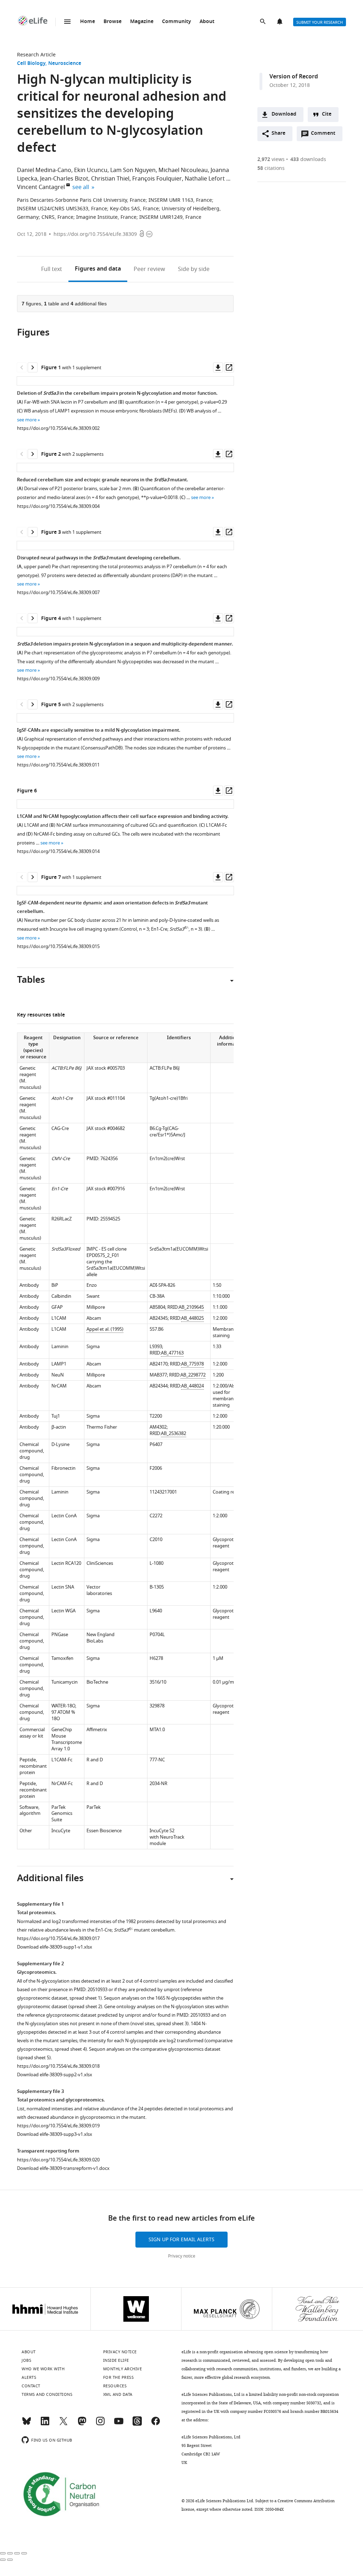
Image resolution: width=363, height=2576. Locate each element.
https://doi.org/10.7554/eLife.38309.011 (58, 765)
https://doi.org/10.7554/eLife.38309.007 (58, 592)
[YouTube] (119, 2424)
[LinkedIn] (45, 2424)
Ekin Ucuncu (91, 170)
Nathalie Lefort (205, 179)
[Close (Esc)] (3, 2553)
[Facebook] (156, 2424)
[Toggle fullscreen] (17, 2553)
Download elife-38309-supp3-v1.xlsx (55, 2134)
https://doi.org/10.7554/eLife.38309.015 (58, 946)
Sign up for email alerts (181, 2240)
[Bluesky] (27, 2424)
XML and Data (118, 2394)
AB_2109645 (191, 1307)
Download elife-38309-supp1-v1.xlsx (55, 1947)
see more (27, 420)
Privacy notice (182, 2256)
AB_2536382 (174, 1433)
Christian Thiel (110, 179)
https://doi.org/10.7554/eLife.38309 (95, 234)
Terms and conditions (47, 2394)
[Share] (10, 2553)
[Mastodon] (82, 2424)
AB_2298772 (193, 1375)
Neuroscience (65, 64)
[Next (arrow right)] (10, 2560)
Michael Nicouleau (183, 170)
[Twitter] (63, 2424)
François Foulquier (157, 179)
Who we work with (43, 2369)
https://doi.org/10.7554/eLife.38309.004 (58, 506)
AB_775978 (192, 1364)
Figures (98, 269)
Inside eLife (116, 2360)
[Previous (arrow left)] (3, 2560)
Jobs (26, 2360)
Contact (31, 2386)
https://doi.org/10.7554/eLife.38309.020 (58, 2160)
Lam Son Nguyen (133, 170)
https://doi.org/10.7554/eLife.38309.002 (58, 428)
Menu (67, 22)
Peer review (149, 269)
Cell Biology (31, 64)
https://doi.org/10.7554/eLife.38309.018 (58, 2066)
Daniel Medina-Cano (44, 170)
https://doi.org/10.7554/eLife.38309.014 (58, 851)
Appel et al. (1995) (105, 1329)
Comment (325, 135)
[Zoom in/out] (24, 2553)
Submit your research (320, 22)
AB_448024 (192, 1386)
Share (278, 134)
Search (263, 22)
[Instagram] (100, 2424)
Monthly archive (123, 2369)
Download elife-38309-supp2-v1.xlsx (55, 2075)
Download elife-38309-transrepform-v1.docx (63, 2168)
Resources (115, 2386)
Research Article (36, 55)
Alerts (280, 22)
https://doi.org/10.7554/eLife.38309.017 (58, 1938)
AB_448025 (192, 1318)
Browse (113, 22)
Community (177, 22)
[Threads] (137, 2424)
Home (88, 22)
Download (284, 114)
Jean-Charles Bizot (64, 179)
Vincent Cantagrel (41, 187)
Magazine (142, 22)
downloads (308, 159)
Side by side (194, 269)
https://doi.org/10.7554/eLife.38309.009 (58, 679)
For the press (119, 2377)
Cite (327, 114)
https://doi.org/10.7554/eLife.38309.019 (58, 2126)
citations (271, 168)
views (271, 159)
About (207, 22)
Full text (52, 269)
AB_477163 (172, 1353)
